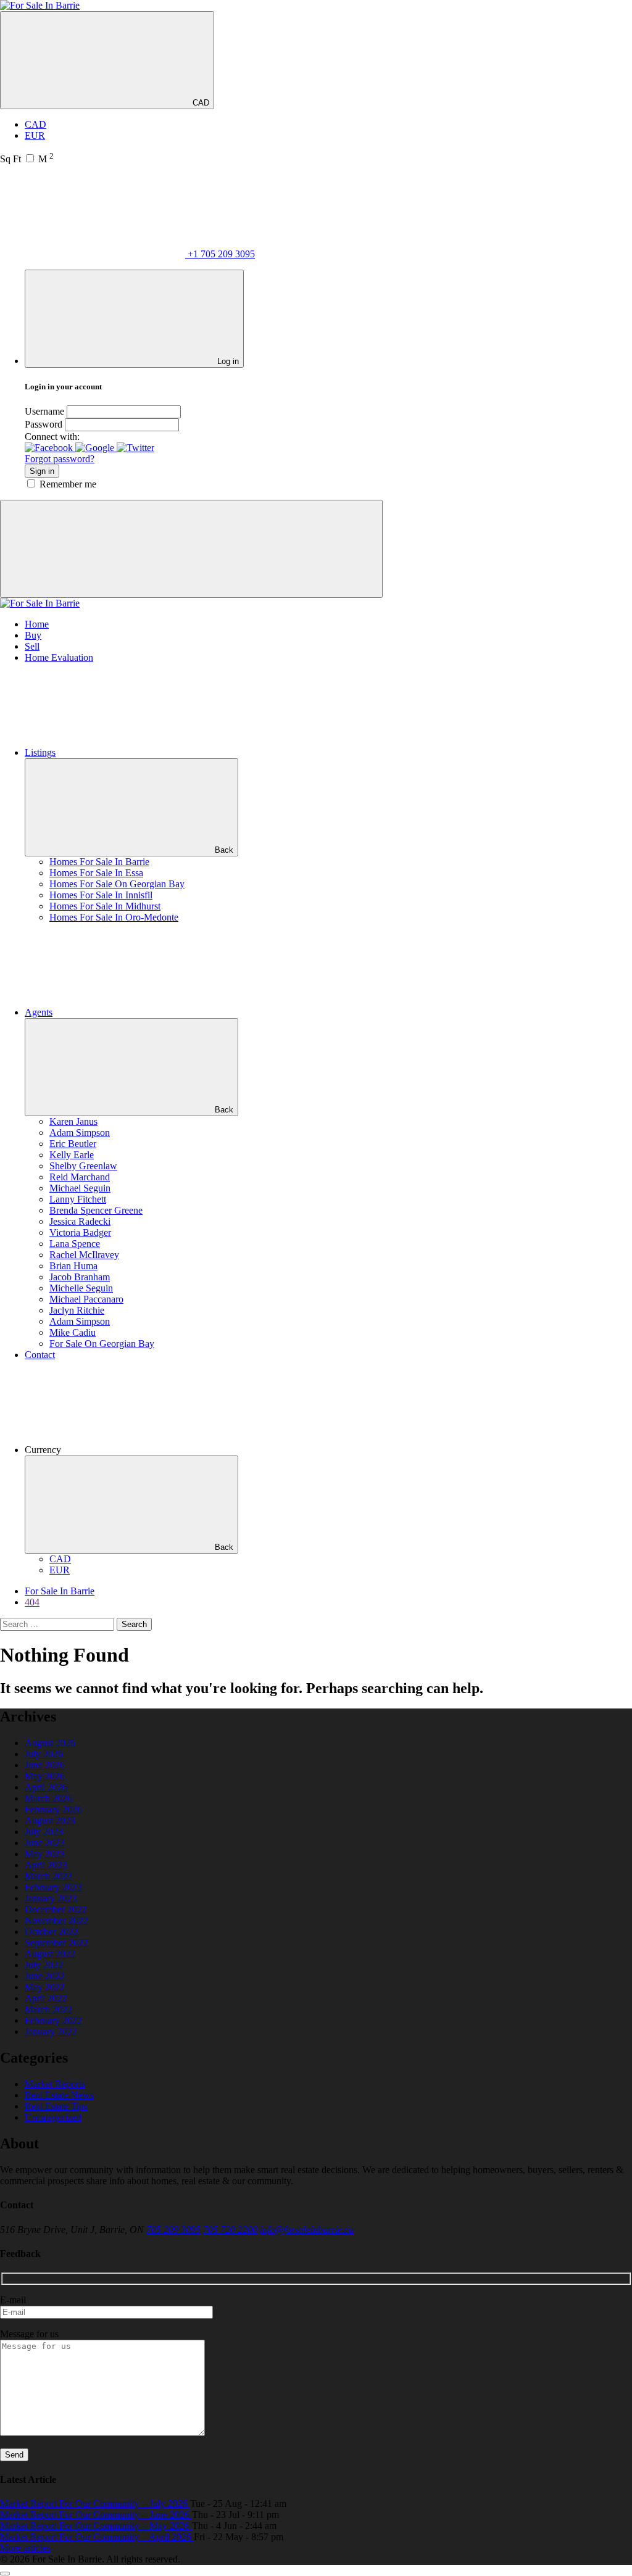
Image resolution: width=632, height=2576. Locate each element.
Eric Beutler (73, 1144)
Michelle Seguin (81, 1288)
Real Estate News (59, 2095)
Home (37, 624)
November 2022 (56, 1920)
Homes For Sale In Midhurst (105, 906)
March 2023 (48, 1876)
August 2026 (50, 1743)
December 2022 (56, 1909)
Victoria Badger (80, 1232)
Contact (40, 1355)
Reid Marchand (80, 1177)
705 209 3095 (173, 2230)
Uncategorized (53, 2117)
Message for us (29, 2334)
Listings (40, 752)
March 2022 (48, 2009)
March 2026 (48, 1798)
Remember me (68, 484)
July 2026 (44, 1754)
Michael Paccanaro (86, 1299)
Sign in (42, 471)
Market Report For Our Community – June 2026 (96, 2515)
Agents (39, 1012)
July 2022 (44, 1965)
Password (44, 424)
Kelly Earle (72, 1155)
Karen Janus (73, 1121)
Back (224, 850)
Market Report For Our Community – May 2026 (96, 2526)
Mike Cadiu (73, 1332)
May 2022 (45, 1987)
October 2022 (52, 1932)
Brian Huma (73, 1266)
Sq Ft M (27, 159)
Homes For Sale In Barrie (99, 862)
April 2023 (46, 1865)
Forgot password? (60, 459)
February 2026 (53, 1809)
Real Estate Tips (56, 2106)
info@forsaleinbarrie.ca (307, 2230)
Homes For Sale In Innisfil (101, 895)
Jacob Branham (80, 1277)
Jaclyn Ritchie (77, 1310)
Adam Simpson (80, 1133)
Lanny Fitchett (78, 1199)
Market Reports (55, 2084)
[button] (50, 448)
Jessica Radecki (80, 1221)
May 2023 (45, 1854)
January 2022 (51, 2031)
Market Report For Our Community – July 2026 (95, 2504)
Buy (33, 635)
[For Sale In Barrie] (40, 5)
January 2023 (51, 1898)
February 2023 (53, 1887)
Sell (32, 646)
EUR (35, 135)
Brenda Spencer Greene (96, 1210)
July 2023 (44, 1832)
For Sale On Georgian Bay (102, 1344)
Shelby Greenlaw (83, 1166)
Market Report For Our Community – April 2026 (97, 2537)
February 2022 (53, 2020)
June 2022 (45, 1976)
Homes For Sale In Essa (96, 873)
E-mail (13, 2300)
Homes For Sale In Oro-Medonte (114, 917)
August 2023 (50, 1820)
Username (44, 411)
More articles (25, 2548)
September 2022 (56, 1943)
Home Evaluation (59, 657)
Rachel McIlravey (84, 1255)
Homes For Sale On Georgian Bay (117, 884)
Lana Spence (75, 1244)
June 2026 (45, 1765)
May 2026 (45, 1776)
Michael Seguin (80, 1188)
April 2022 (46, 1998)
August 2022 (50, 1954)
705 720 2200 (230, 2230)
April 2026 (46, 1787)
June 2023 (45, 1843)
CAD (200, 103)
